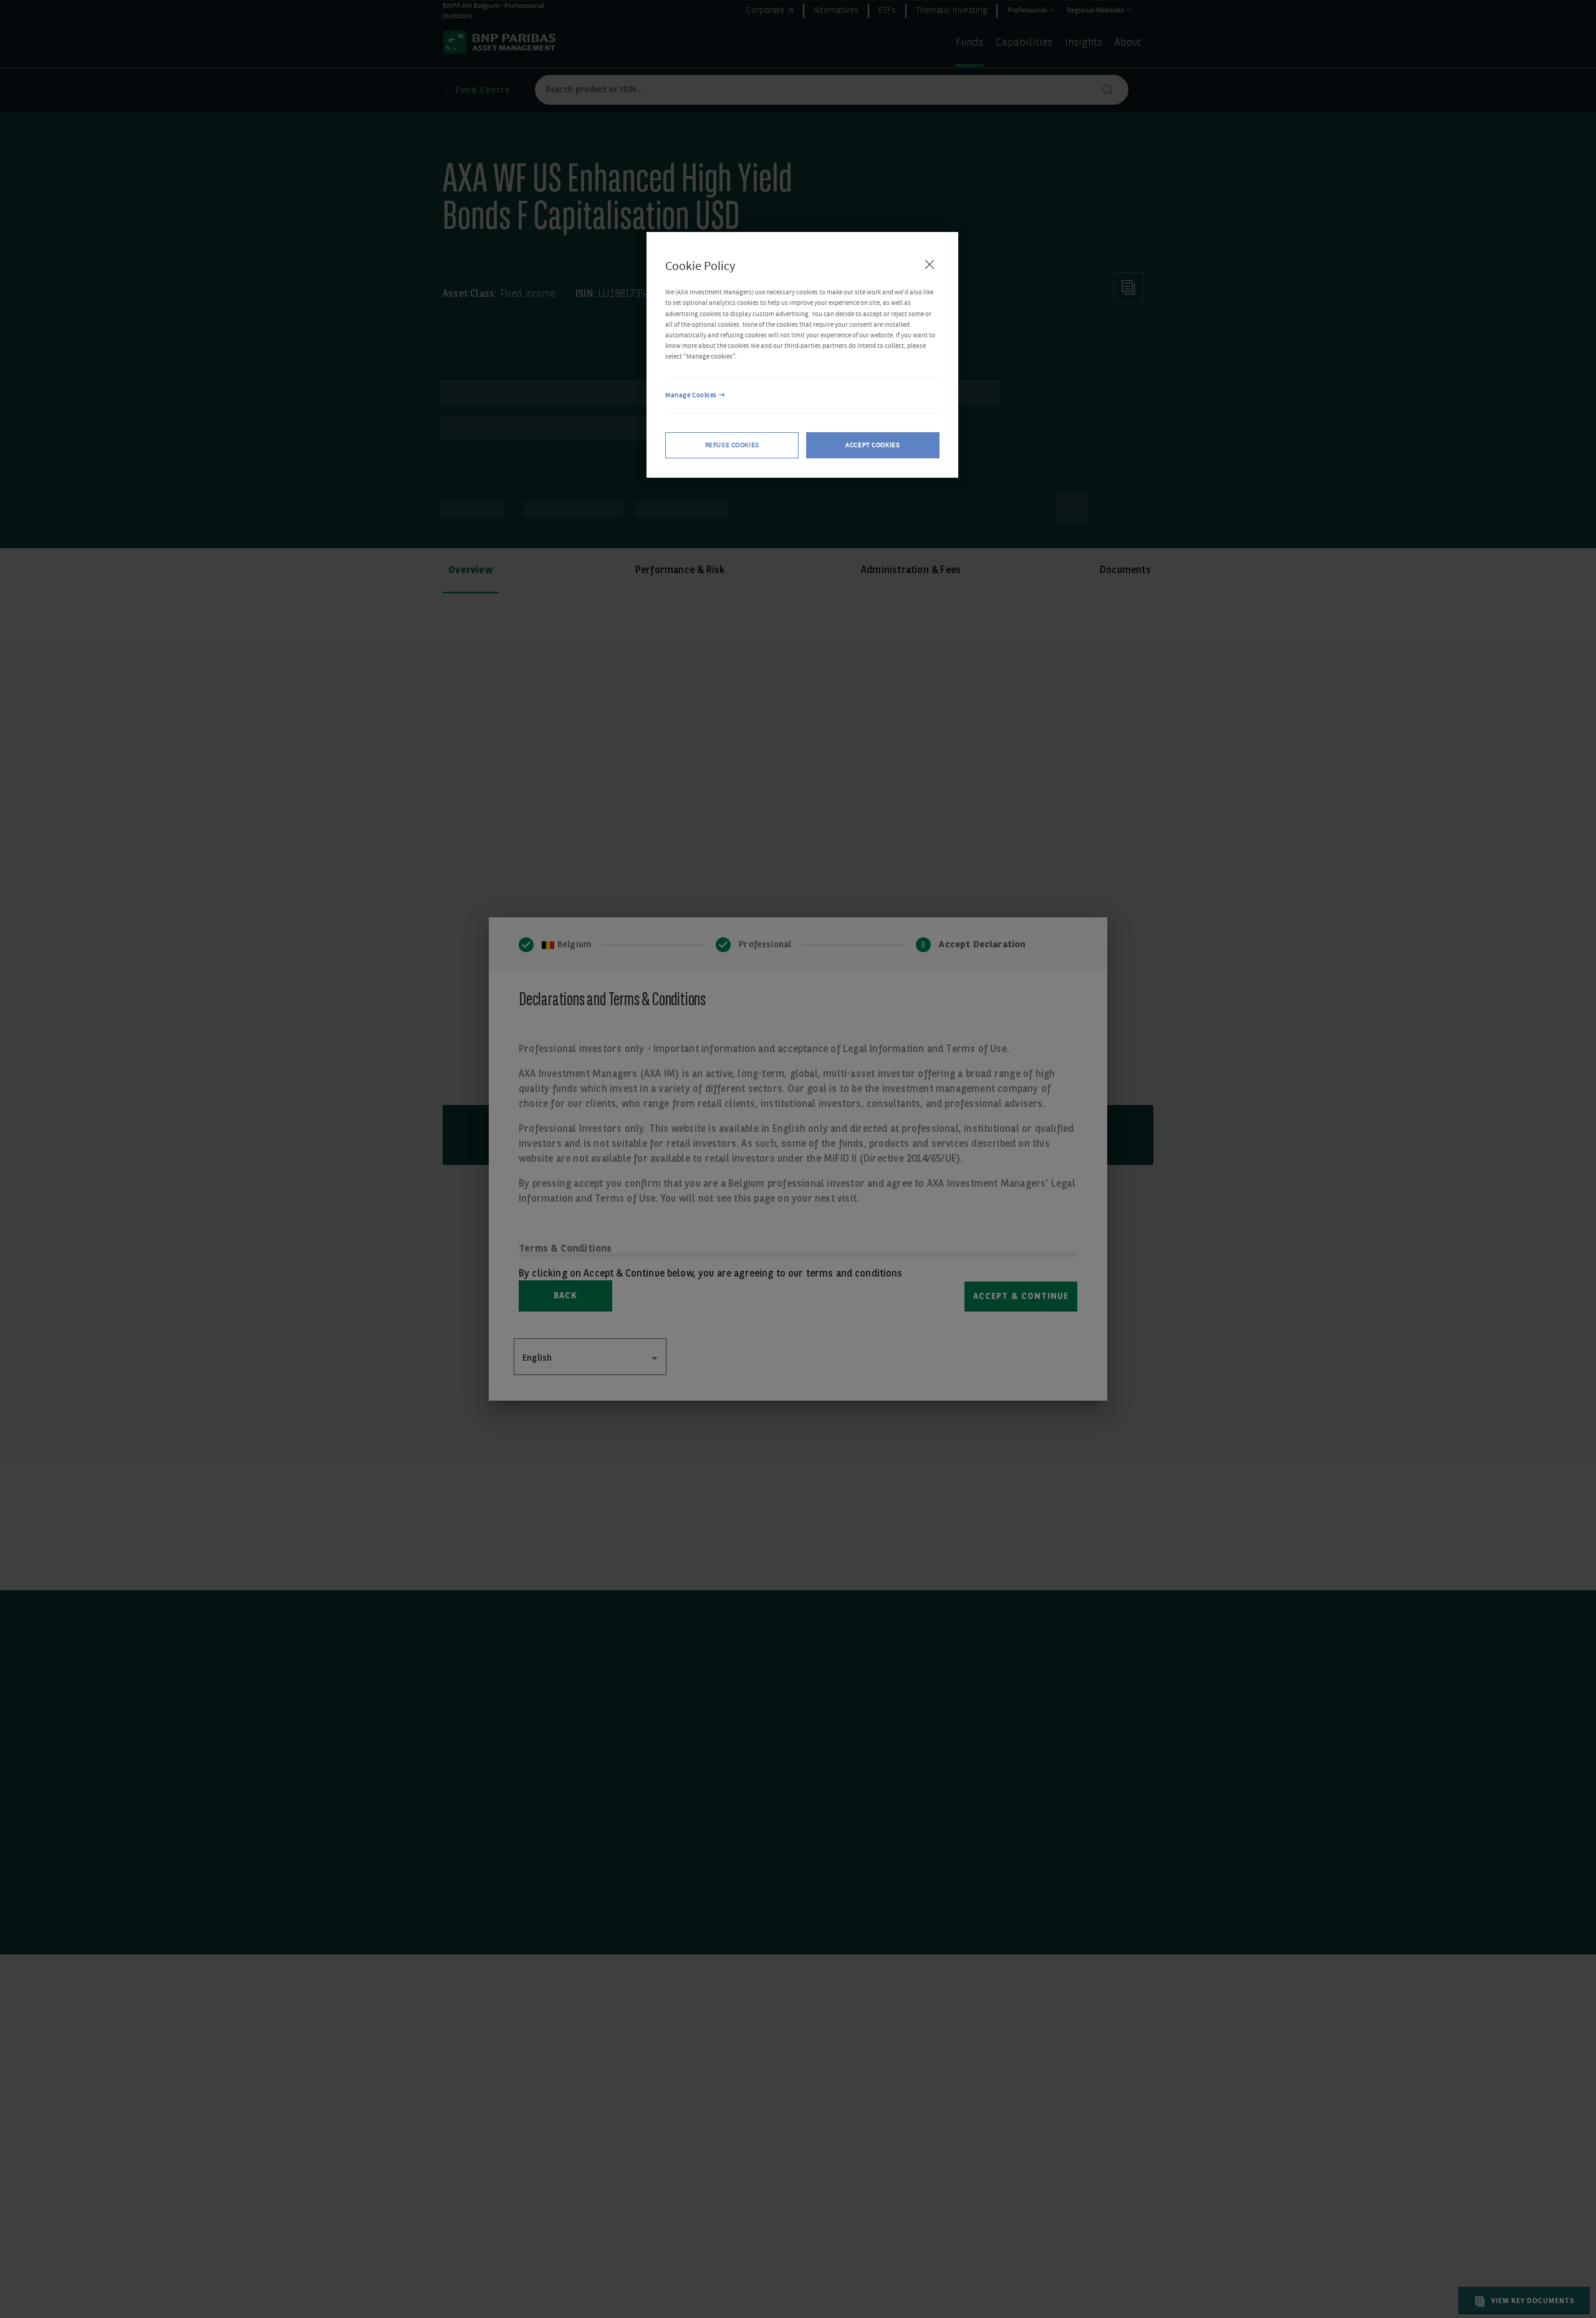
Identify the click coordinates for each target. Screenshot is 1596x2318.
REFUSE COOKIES (732, 444)
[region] (802, 355)
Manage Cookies (691, 395)
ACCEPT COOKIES (873, 444)
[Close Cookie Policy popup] (930, 264)
